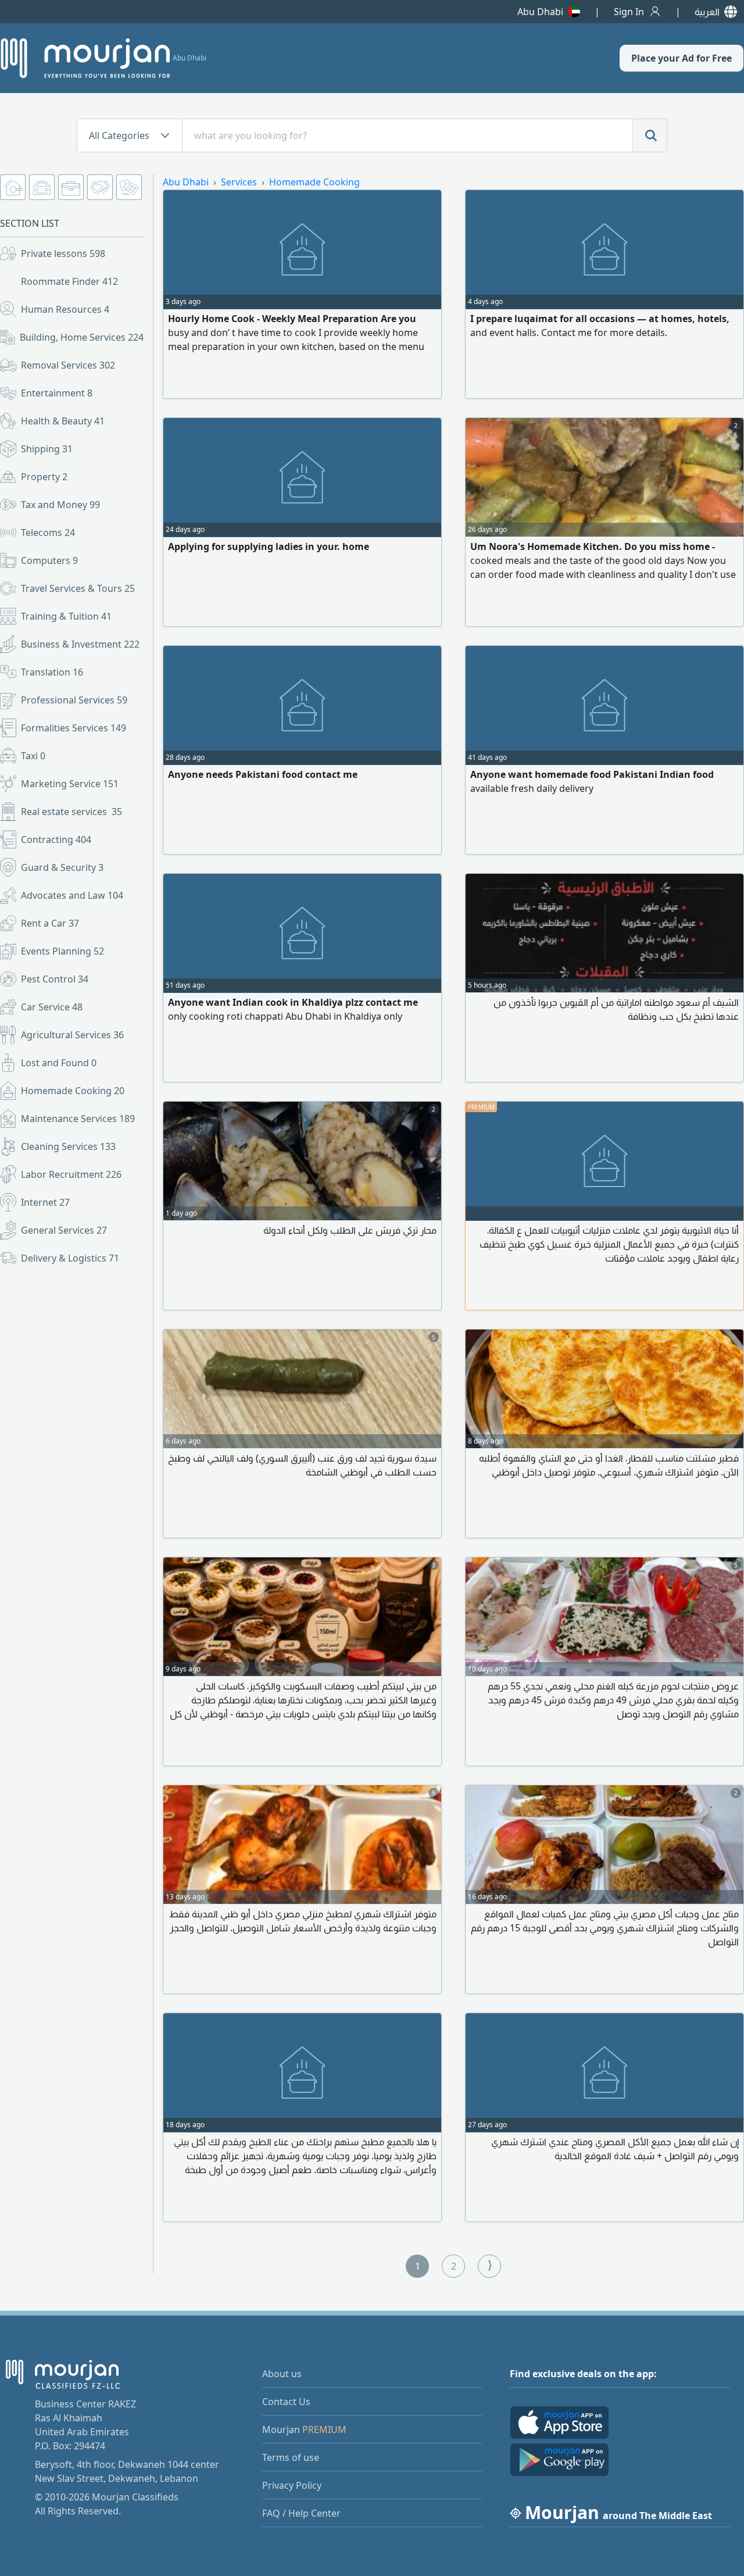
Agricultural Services (72, 1035)
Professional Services (74, 700)
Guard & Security (62, 867)
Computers (49, 560)
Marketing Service (70, 784)
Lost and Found (59, 1063)
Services (239, 182)
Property (44, 477)
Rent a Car (50, 923)
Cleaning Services (68, 1146)
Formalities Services (74, 728)
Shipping (47, 449)
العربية (707, 12)
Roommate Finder (69, 281)
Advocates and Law (72, 895)
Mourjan (304, 2429)
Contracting (56, 839)
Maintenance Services (78, 1119)
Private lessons (63, 253)
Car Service (52, 1007)
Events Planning (62, 951)
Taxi (33, 756)
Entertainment (57, 393)
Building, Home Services (82, 337)
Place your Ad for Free (682, 58)
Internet (45, 1202)
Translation (52, 672)
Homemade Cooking (73, 1091)
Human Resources (65, 309)
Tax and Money (60, 505)
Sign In (629, 12)
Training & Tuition (66, 616)
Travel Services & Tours (78, 588)
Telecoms (48, 533)
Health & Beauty (63, 421)
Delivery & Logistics (70, 1258)
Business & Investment (80, 644)
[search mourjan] (650, 135)
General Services (64, 1230)
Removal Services (68, 365)
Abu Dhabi (540, 12)
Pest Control (55, 979)
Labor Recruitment (71, 1174)
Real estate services (71, 812)
